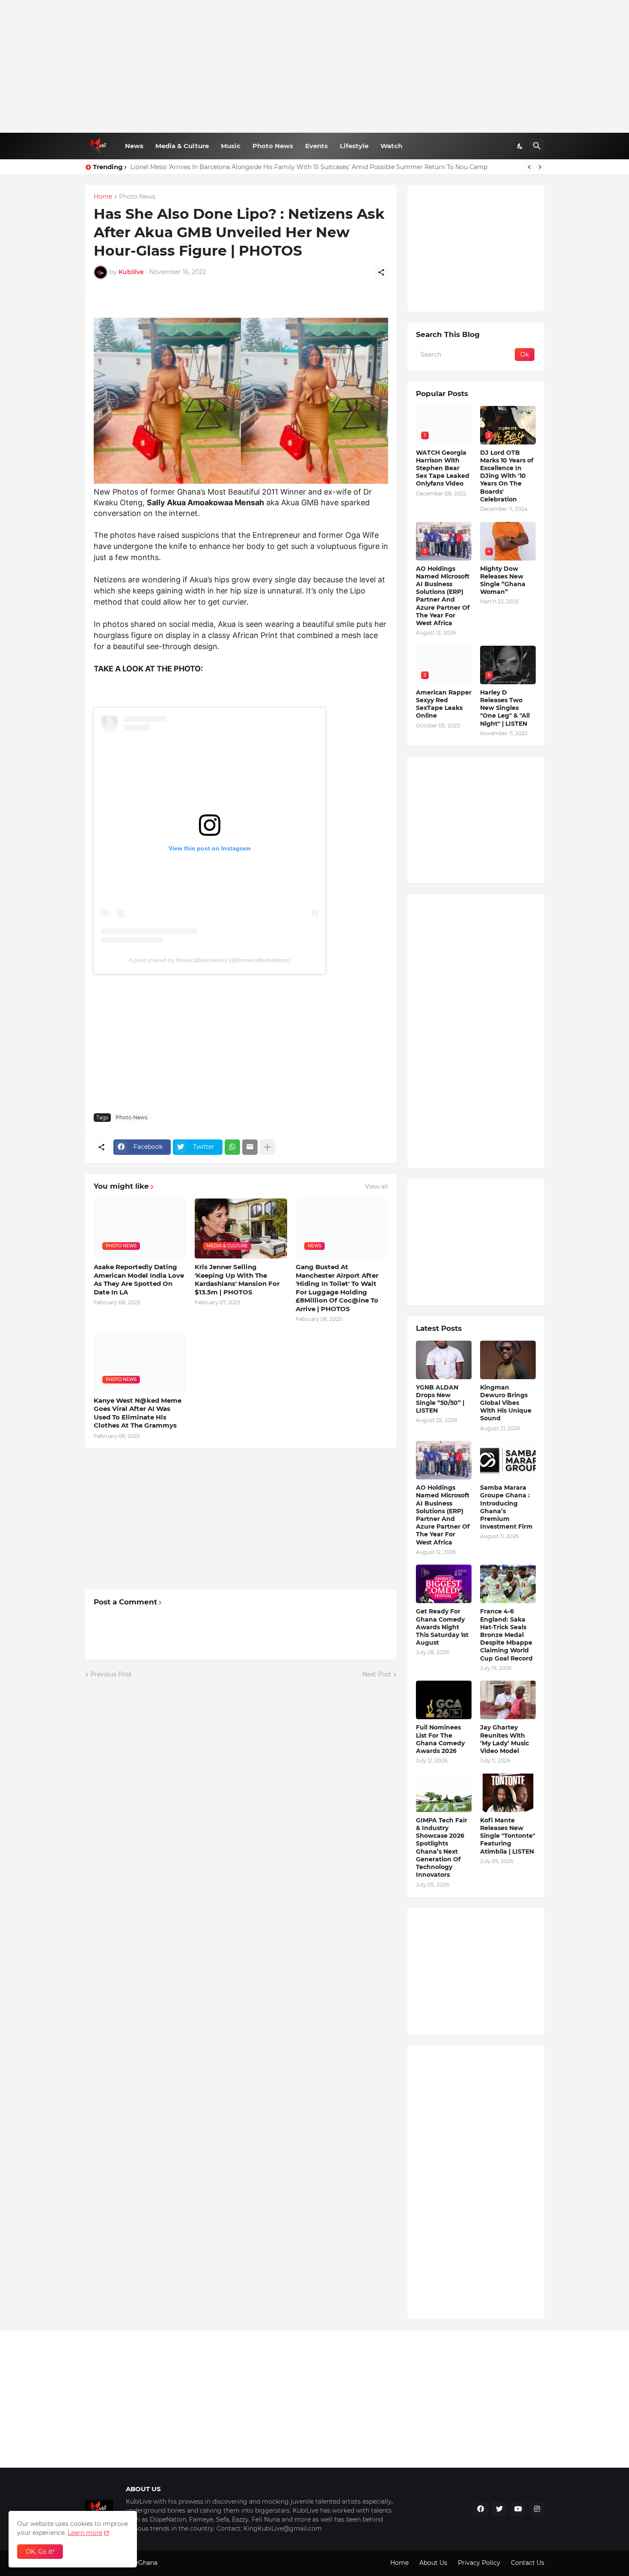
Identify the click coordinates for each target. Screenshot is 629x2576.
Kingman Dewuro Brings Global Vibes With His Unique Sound (506, 1403)
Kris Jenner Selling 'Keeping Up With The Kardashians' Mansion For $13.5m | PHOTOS (237, 1279)
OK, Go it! (40, 2552)
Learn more (85, 2533)
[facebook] (481, 2509)
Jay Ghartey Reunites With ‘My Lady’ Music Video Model (504, 1739)
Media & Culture (182, 146)
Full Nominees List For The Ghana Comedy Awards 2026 (440, 1739)
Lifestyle (354, 146)
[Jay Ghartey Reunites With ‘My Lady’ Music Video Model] (508, 1700)
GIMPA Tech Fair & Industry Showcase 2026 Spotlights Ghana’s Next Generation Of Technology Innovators (442, 1847)
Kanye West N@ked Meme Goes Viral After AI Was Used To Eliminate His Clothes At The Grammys (138, 1413)
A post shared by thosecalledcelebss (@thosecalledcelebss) (210, 960)
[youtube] (518, 2509)
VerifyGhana (139, 2563)
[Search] (537, 146)
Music (231, 146)
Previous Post (111, 1674)
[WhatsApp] (232, 1147)
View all (377, 1187)
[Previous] (529, 167)
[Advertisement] (315, 66)
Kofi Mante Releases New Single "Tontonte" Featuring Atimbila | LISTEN (508, 1836)
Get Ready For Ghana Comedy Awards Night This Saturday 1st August (442, 1627)
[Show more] (267, 1147)
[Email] (250, 1147)
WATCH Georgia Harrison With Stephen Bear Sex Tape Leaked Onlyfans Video (443, 468)
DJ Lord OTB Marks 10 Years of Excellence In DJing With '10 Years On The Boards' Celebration (507, 476)
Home (103, 197)
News (134, 146)
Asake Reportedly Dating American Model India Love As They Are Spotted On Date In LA (139, 1279)
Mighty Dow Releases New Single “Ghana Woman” (503, 580)
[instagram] (537, 2509)
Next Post (377, 1674)
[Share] (381, 272)
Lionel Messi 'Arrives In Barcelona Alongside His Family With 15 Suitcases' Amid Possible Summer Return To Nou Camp (309, 167)
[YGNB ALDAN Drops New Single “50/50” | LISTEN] (444, 1360)
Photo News (273, 146)
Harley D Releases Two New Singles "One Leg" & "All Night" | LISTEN (505, 708)
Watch (391, 146)
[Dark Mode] (520, 146)
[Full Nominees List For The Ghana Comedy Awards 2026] (444, 1700)
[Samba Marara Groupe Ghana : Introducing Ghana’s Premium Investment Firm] (508, 1460)
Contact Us (528, 2563)
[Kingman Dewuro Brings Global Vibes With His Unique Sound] (508, 1360)
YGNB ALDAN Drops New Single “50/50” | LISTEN (440, 1399)
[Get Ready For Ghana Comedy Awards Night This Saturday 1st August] (444, 1584)
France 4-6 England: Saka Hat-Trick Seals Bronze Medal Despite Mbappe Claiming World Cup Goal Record (506, 1635)
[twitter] (499, 2509)
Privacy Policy (479, 2563)
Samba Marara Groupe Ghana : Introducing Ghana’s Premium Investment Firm (506, 1507)
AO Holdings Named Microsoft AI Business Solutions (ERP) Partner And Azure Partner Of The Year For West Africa (443, 596)
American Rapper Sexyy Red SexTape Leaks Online (444, 704)
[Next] (540, 167)
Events (316, 146)
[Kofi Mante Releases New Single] (508, 1793)
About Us (433, 2563)
